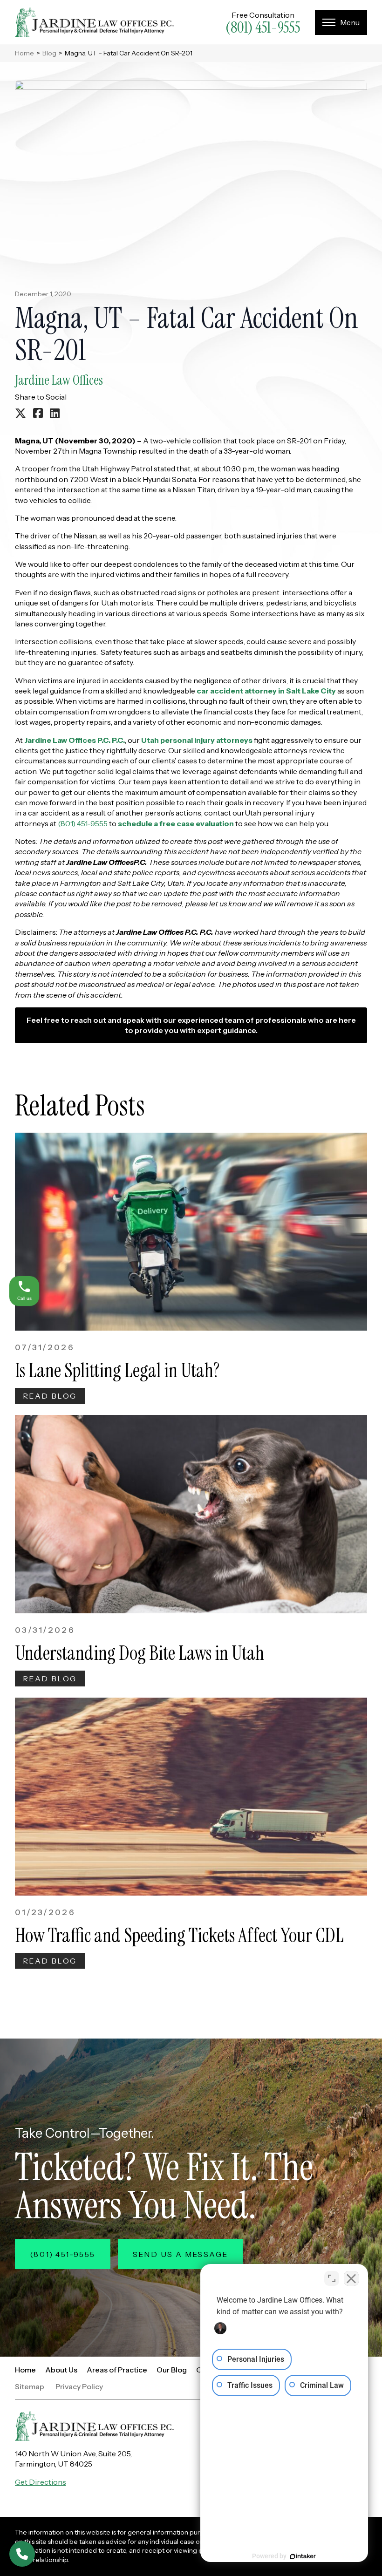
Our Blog (172, 2370)
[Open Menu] (341, 22)
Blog (49, 53)
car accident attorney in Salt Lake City (266, 691)
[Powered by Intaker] (303, 2556)
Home (24, 53)
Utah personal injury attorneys (196, 740)
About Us (61, 2370)
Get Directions (41, 2482)
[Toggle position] (332, 2278)
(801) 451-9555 (263, 27)
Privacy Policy (79, 2387)
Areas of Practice (117, 2370)
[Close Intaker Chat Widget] (351, 2278)
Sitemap (30, 2387)
